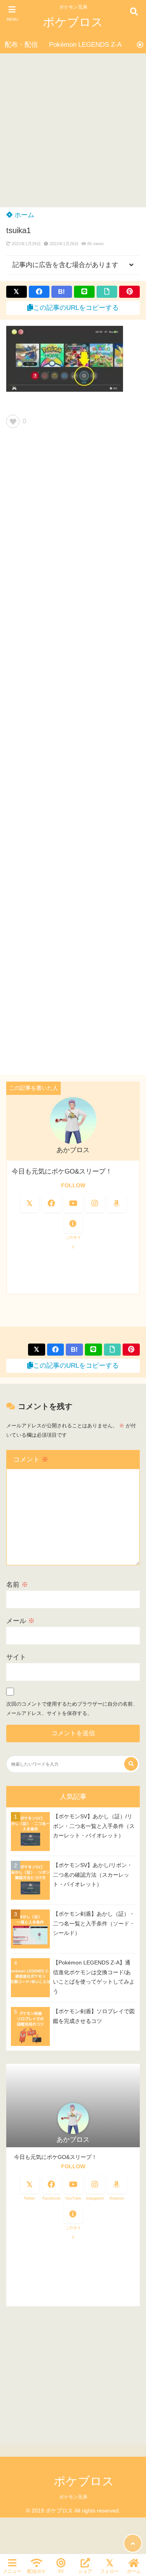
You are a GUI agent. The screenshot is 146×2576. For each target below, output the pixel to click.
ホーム (23, 215)
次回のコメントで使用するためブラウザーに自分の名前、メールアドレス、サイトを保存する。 (72, 1709)
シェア (85, 2571)
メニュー (12, 2571)
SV (61, 2571)
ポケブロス (73, 22)
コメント (31, 1459)
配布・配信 (21, 45)
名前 (17, 1585)
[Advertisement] (73, 130)
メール (20, 1621)
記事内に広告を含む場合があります (65, 265)
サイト (16, 1657)
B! (62, 292)
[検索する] (131, 1764)
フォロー (109, 2571)
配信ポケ (37, 2571)
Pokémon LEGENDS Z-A (85, 45)
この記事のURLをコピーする (76, 308)
